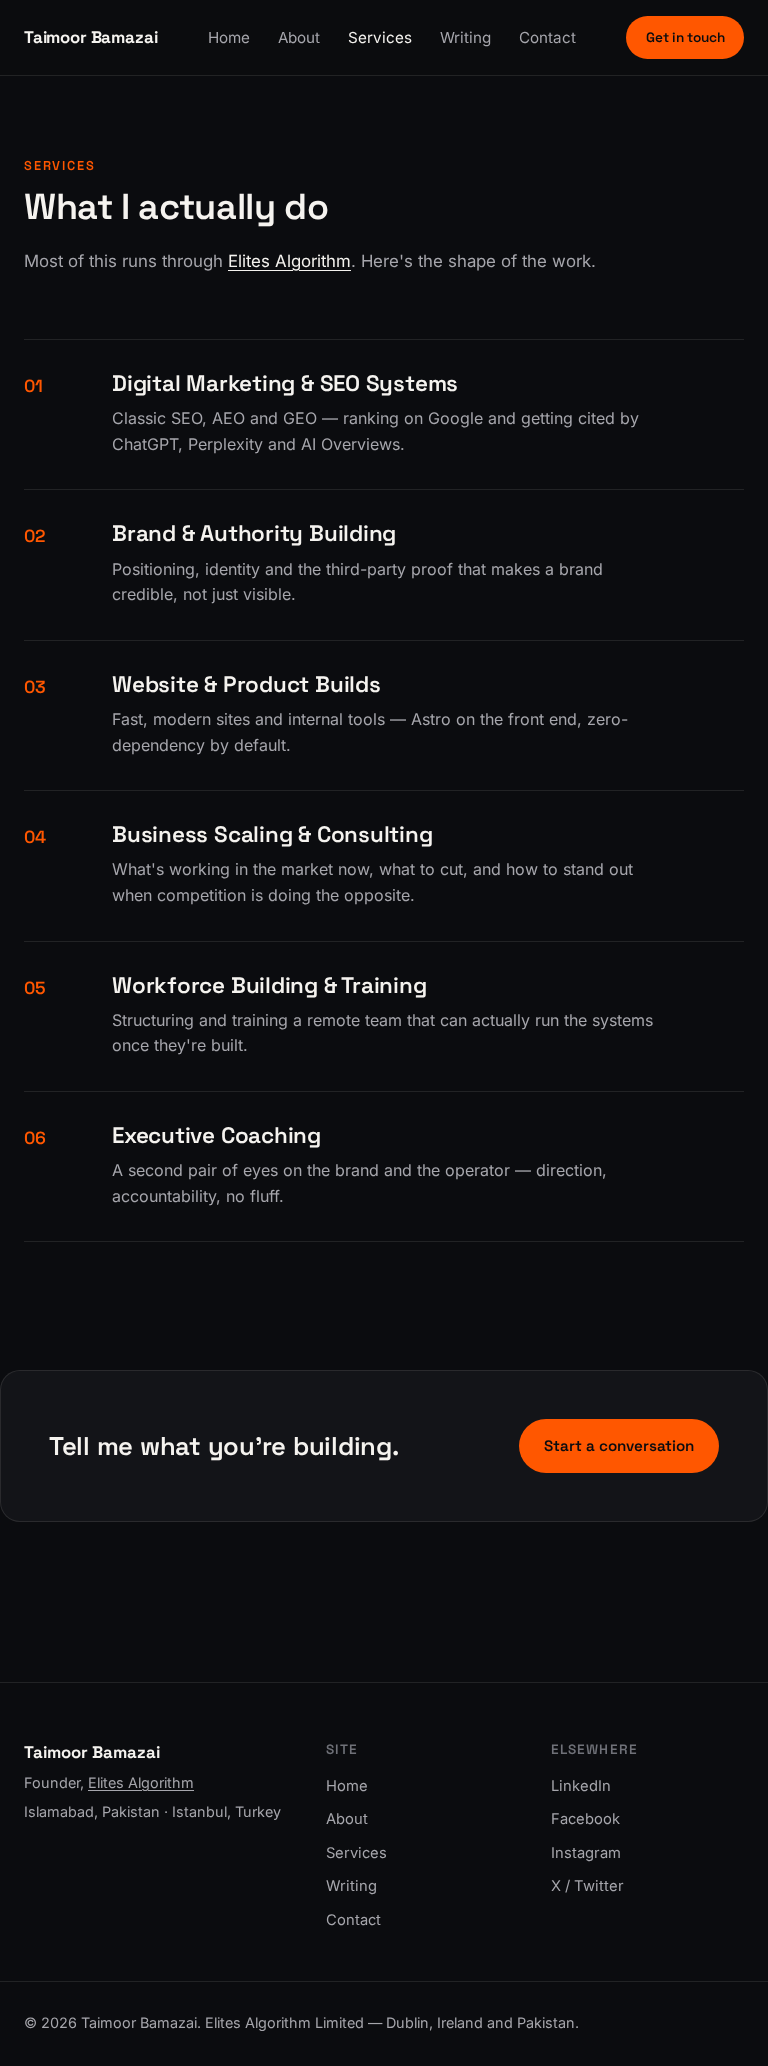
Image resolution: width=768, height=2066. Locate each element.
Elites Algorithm (289, 261)
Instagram (586, 1853)
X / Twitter (587, 1886)
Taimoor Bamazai (90, 37)
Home (229, 37)
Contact (547, 37)
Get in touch (685, 37)
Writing (465, 37)
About (299, 37)
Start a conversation (619, 1445)
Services (380, 37)
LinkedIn (581, 1786)
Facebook (585, 1819)
